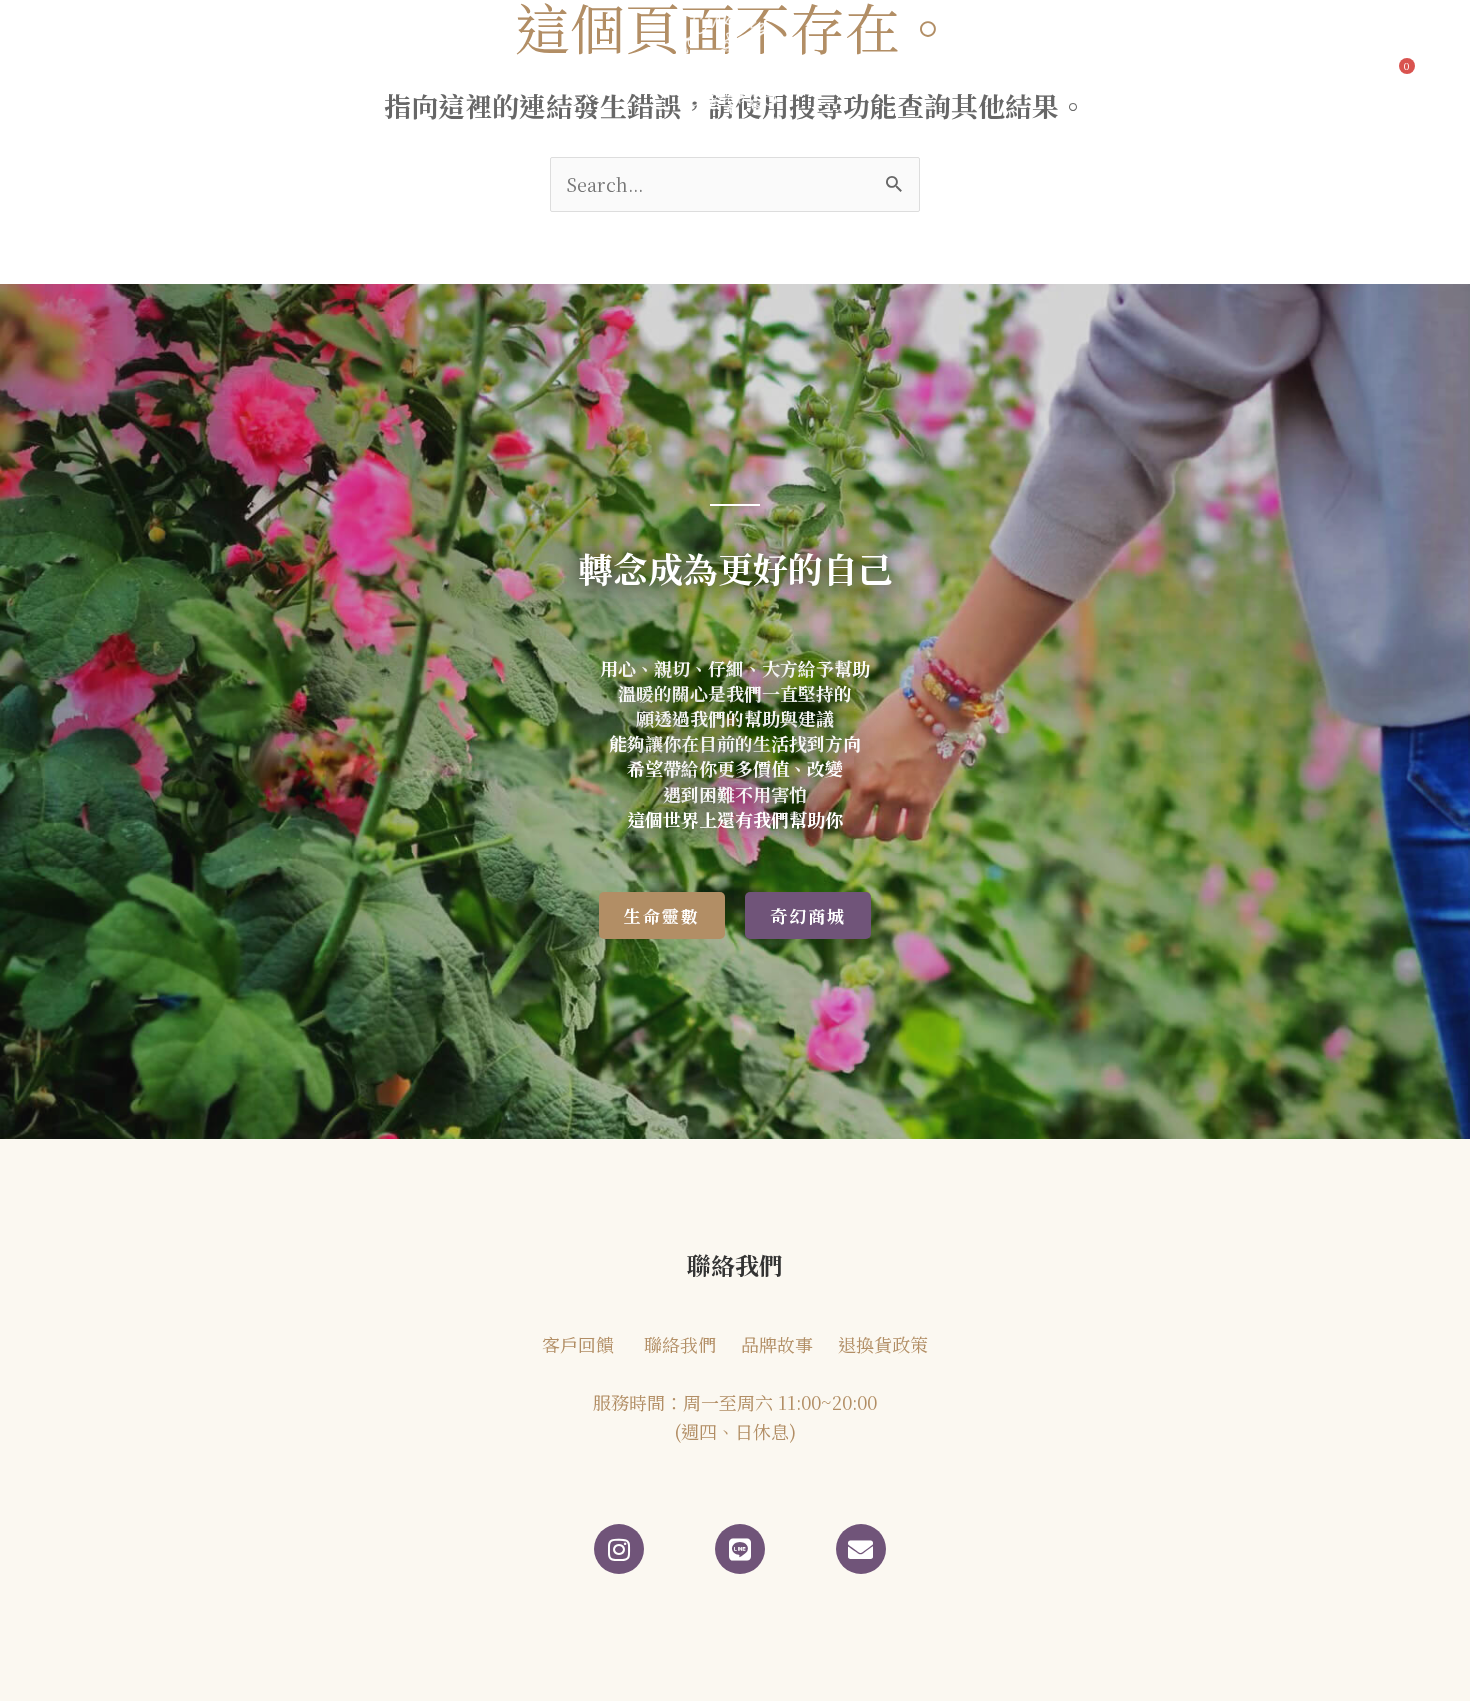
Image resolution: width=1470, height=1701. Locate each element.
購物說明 (1180, 73)
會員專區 (1088, 73)
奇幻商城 (883, 73)
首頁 (132, 73)
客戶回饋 (443, 73)
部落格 (322, 73)
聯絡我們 (996, 73)
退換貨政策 (883, 1344)
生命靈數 (551, 73)
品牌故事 (223, 73)
